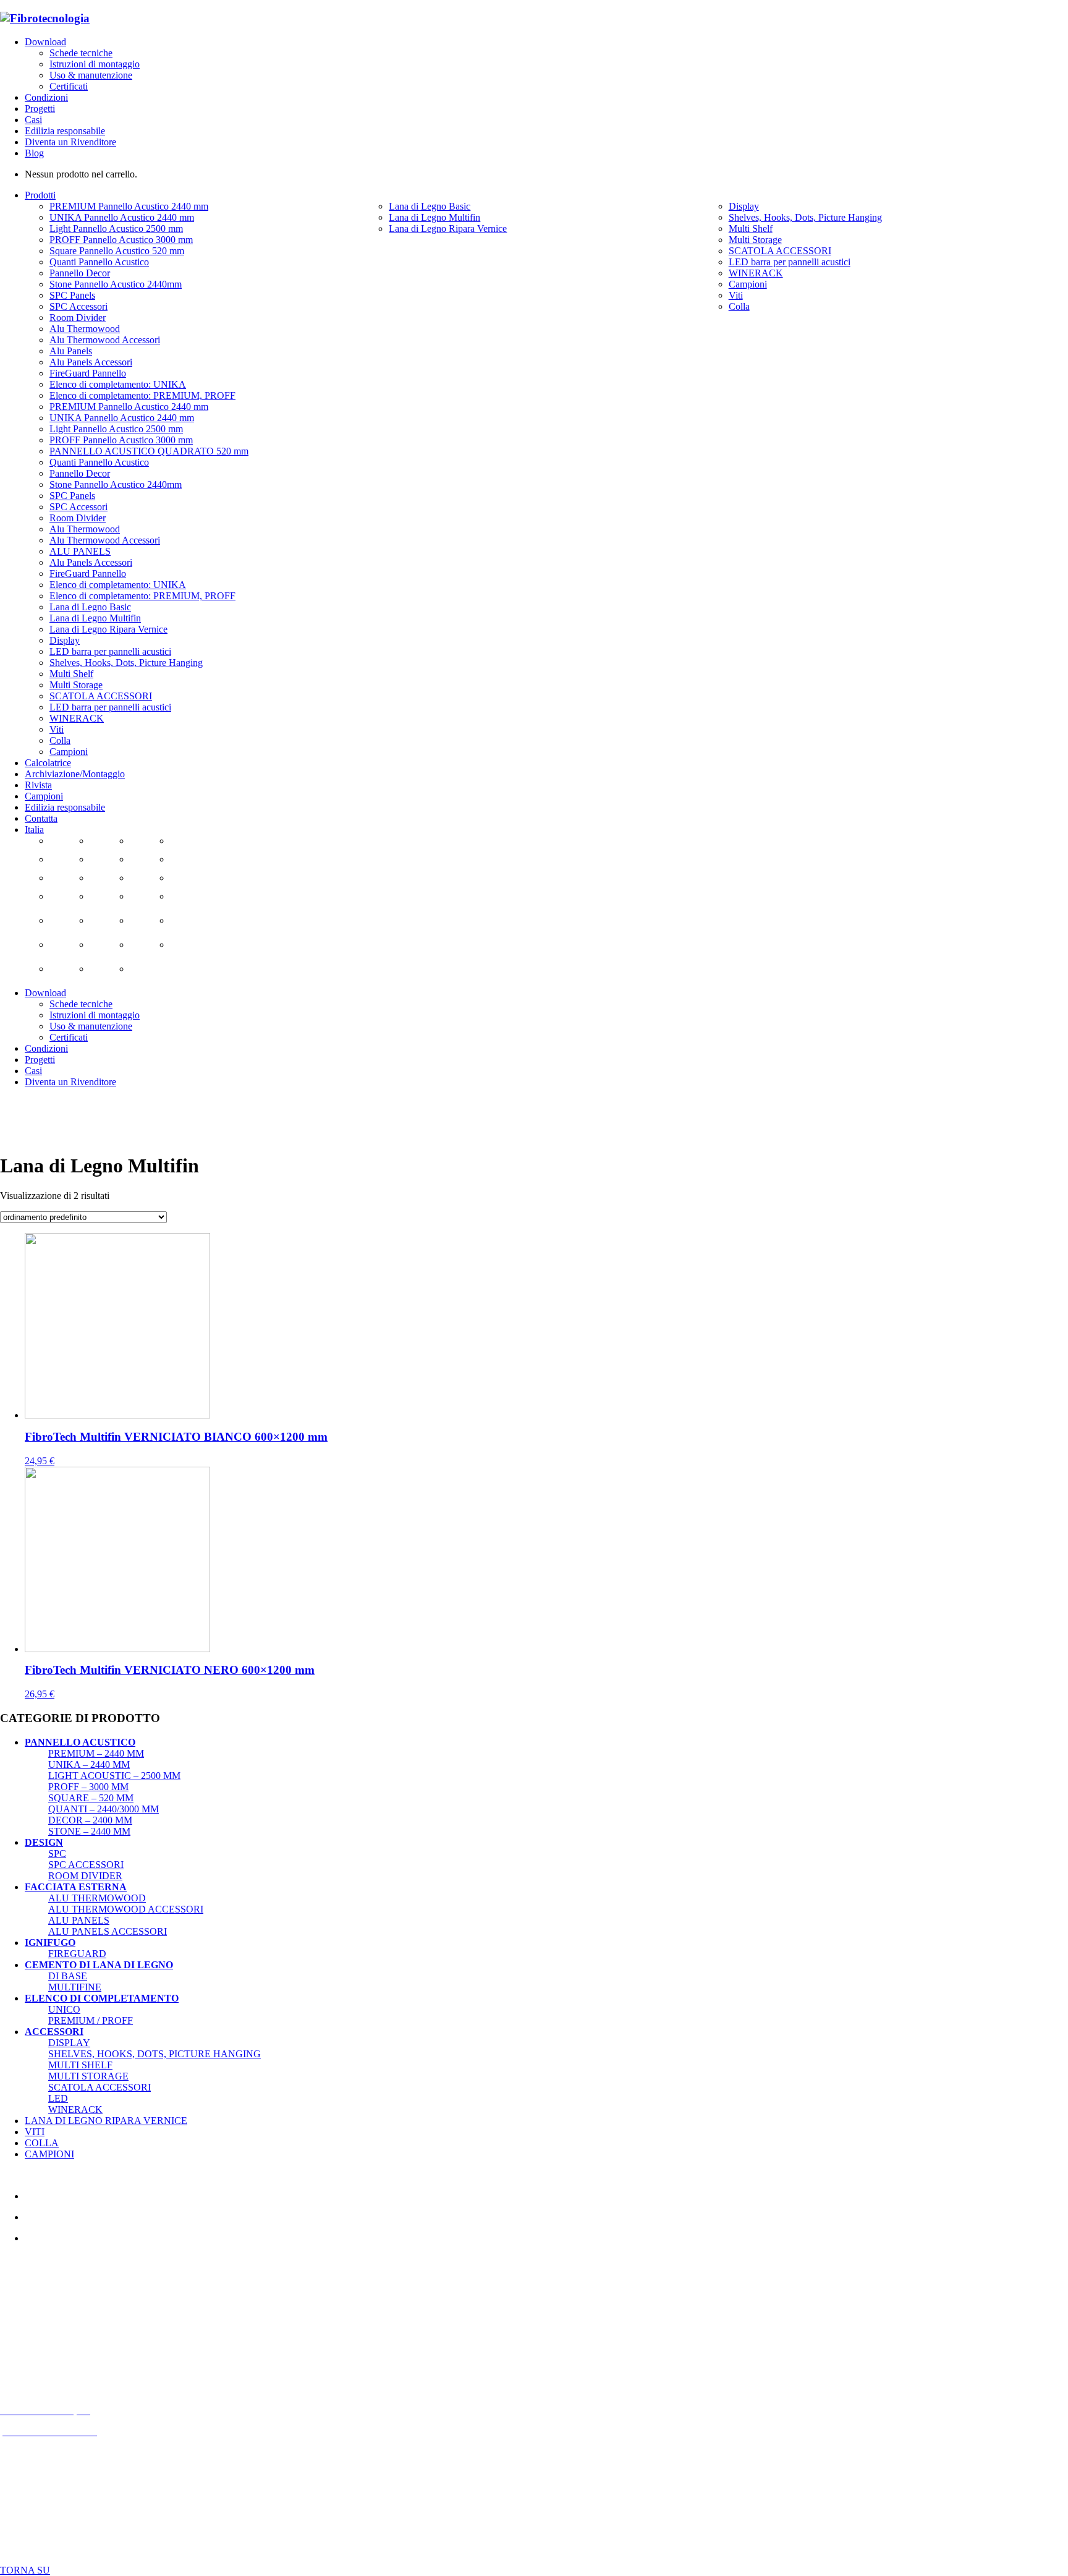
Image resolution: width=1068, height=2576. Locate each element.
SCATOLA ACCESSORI (100, 2087)
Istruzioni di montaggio (95, 64)
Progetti (40, 109)
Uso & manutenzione (91, 75)
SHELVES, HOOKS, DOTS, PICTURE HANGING (155, 2054)
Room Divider (85, 1876)
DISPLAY (69, 2043)
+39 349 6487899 (67, 2347)
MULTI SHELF (80, 2065)
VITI (35, 2132)
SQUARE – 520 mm (91, 1798)
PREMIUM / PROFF (91, 2020)
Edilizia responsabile (65, 131)
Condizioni (46, 97)
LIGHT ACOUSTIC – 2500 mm (114, 1776)
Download (45, 42)
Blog (34, 153)
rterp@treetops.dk (61, 2326)
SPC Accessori (86, 1865)
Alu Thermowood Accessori (126, 1909)
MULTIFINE (75, 1987)
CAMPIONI (49, 2154)
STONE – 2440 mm (89, 1831)
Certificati (69, 86)
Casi (33, 120)
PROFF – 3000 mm (88, 1787)
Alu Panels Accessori (108, 1931)
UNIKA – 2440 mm (89, 1764)
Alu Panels (79, 1920)
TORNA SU (25, 2570)
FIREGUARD (77, 1954)
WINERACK (75, 2109)
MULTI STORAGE (88, 2076)
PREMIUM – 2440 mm (96, 1753)
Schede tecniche (81, 53)
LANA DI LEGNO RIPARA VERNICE (106, 2121)
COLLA (42, 2143)
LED (58, 2098)
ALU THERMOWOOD (97, 1898)
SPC (57, 1853)
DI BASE (68, 1976)
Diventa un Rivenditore (70, 142)
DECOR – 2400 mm (90, 1820)
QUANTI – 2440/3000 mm (104, 1809)
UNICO (64, 2009)
